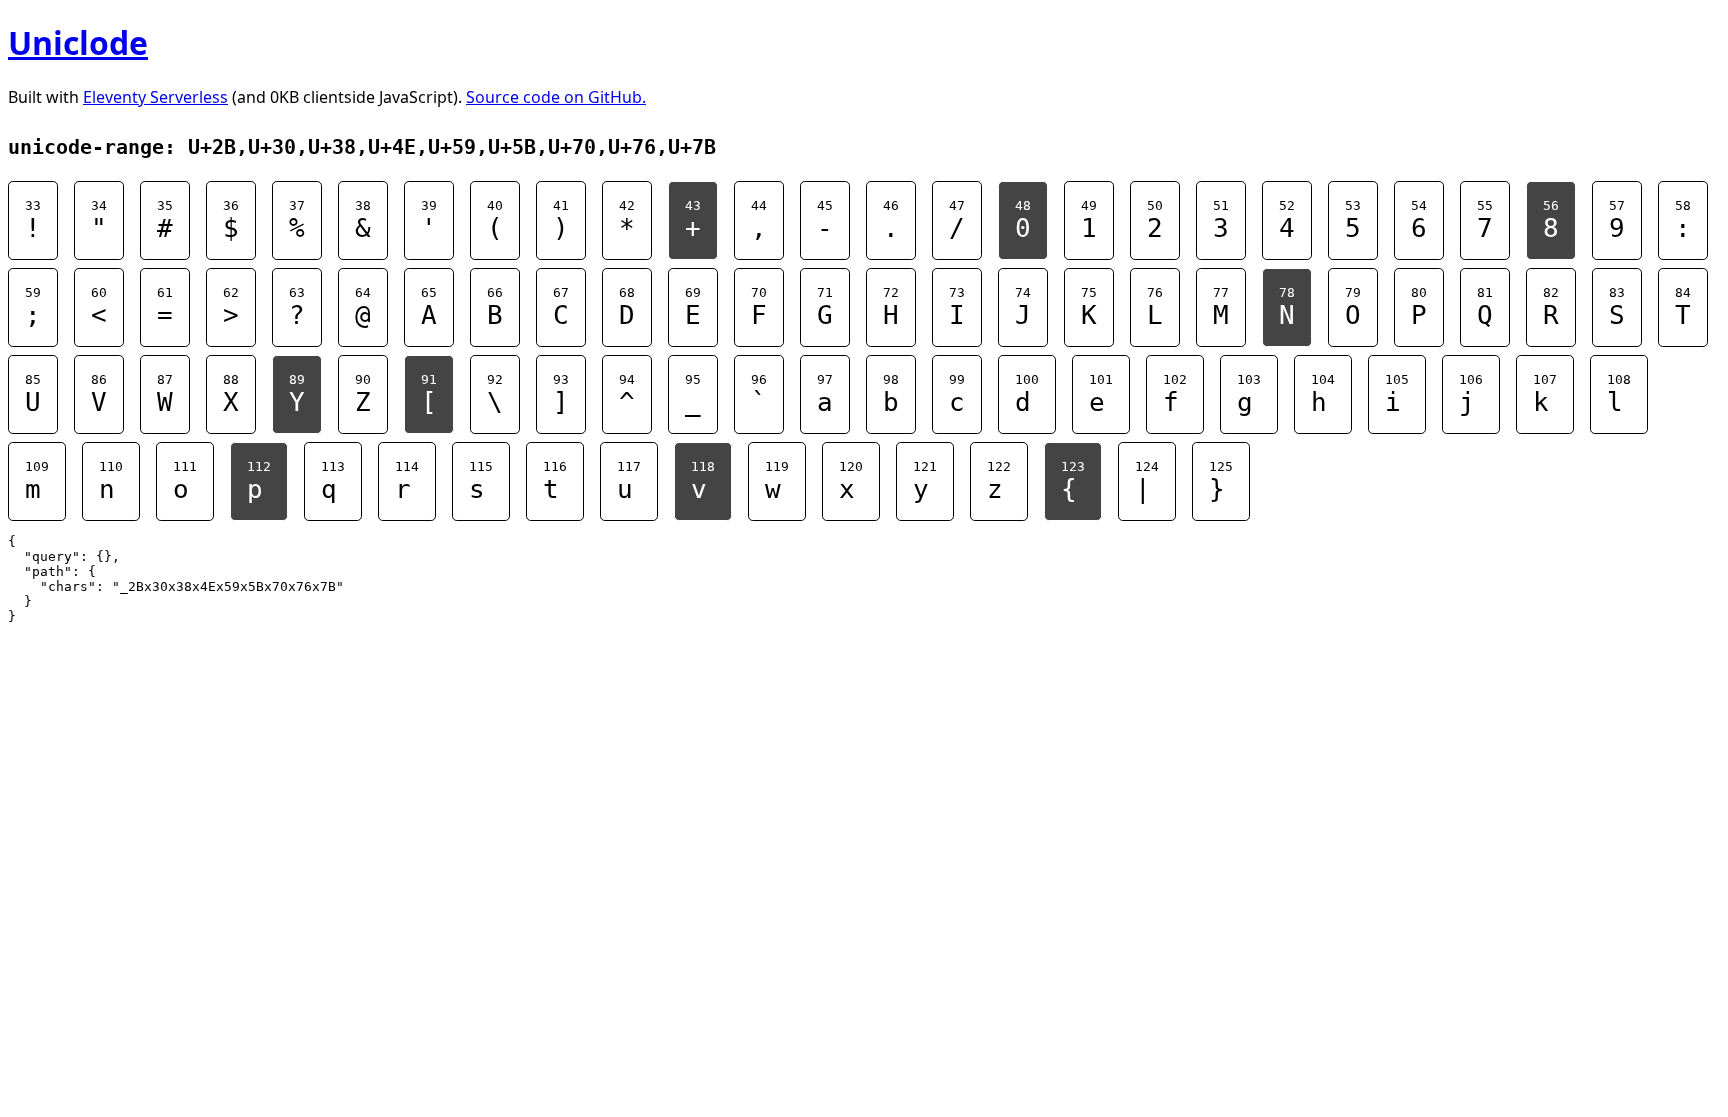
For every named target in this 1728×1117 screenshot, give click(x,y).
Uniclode (78, 42)
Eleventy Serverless (155, 97)
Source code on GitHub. (556, 97)
